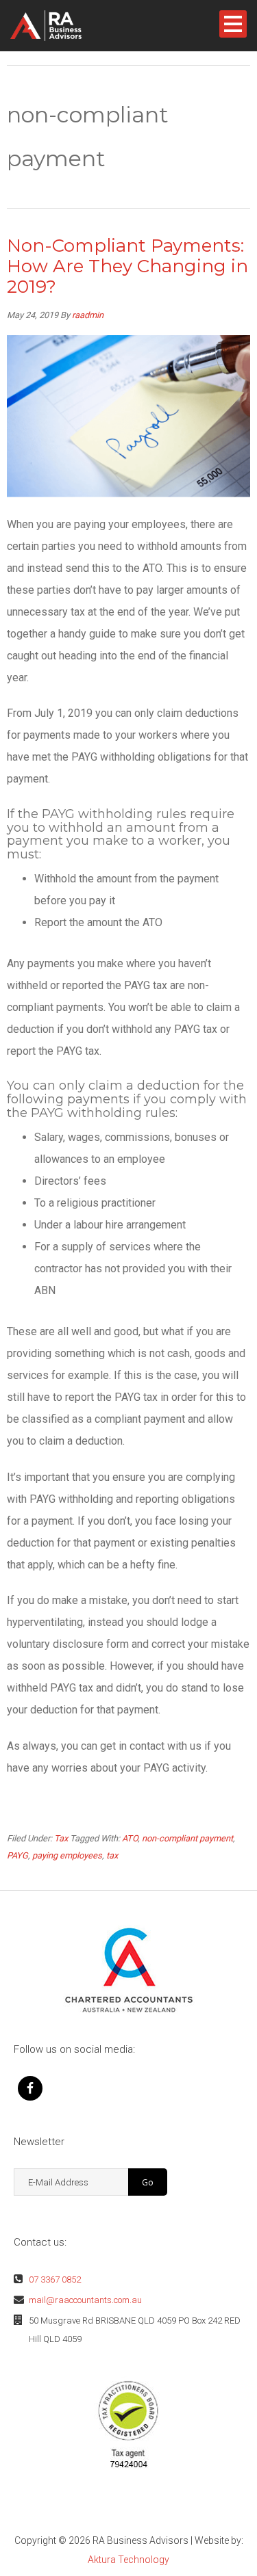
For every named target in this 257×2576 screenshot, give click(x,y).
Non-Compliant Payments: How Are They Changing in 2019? (127, 266)
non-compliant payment (187, 1838)
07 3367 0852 (55, 2279)
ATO (130, 1838)
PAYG (17, 1855)
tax (112, 1855)
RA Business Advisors (68, 26)
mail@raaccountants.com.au (85, 2300)
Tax (61, 1838)
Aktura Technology (128, 2560)
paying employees (67, 1855)
